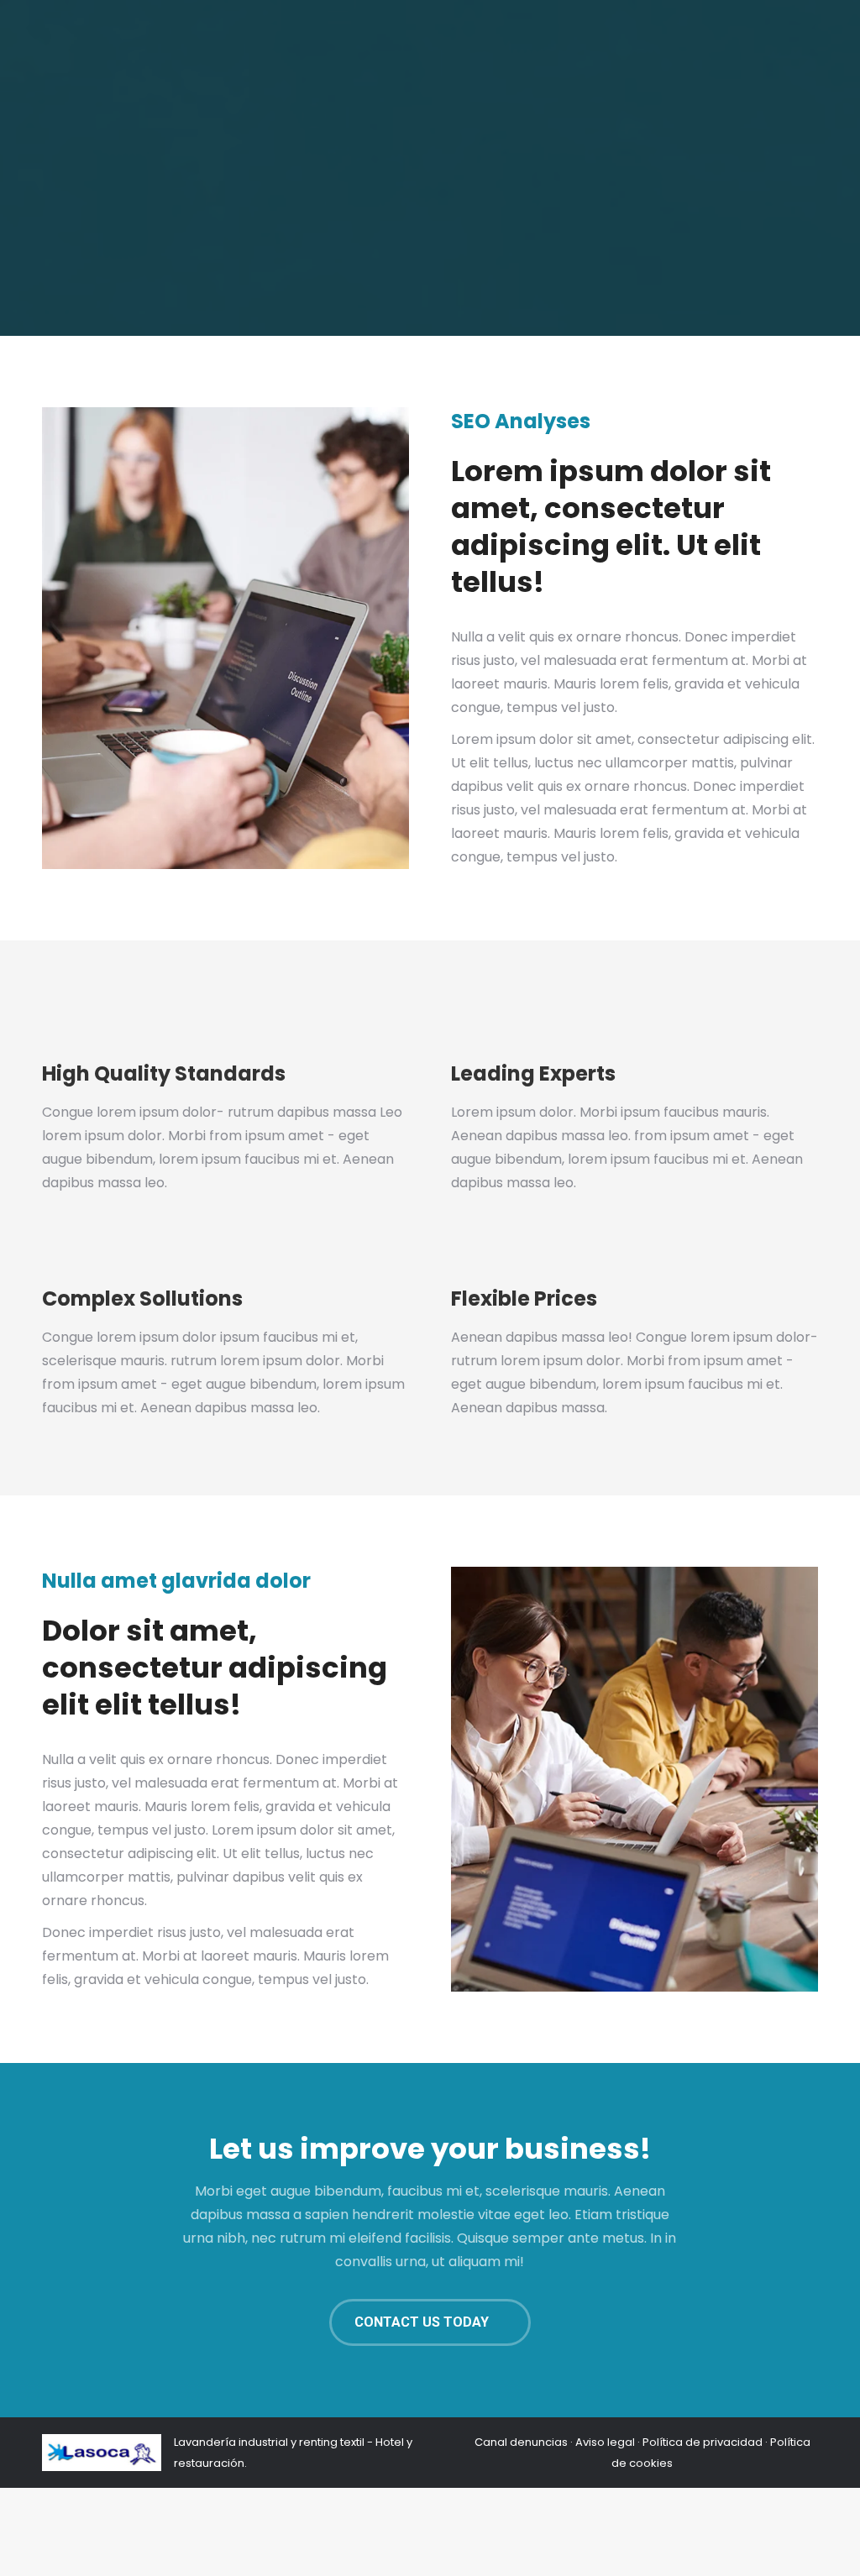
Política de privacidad (703, 2442)
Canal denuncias (521, 2442)
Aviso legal (605, 2442)
